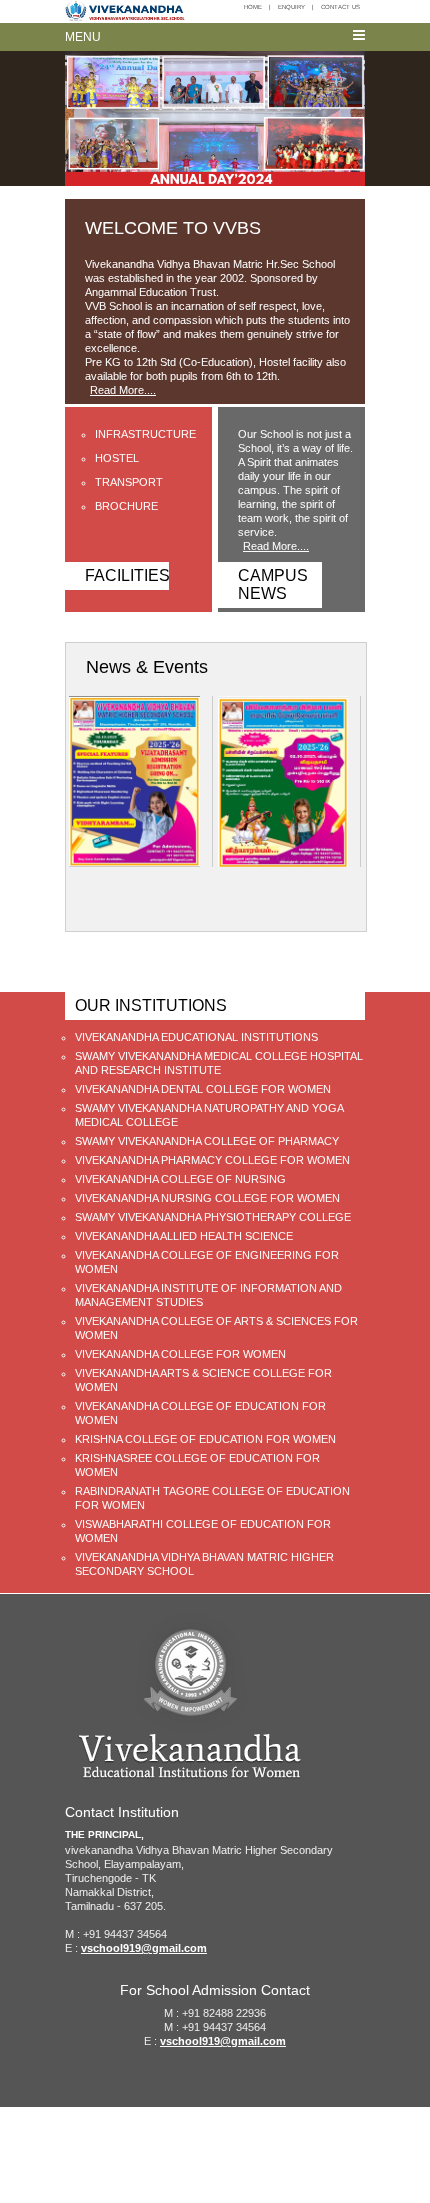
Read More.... (123, 390)
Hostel (117, 458)
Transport (129, 482)
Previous (313, 898)
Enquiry (291, 7)
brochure (126, 506)
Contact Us (340, 7)
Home (253, 7)
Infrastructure (145, 434)
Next (343, 898)
